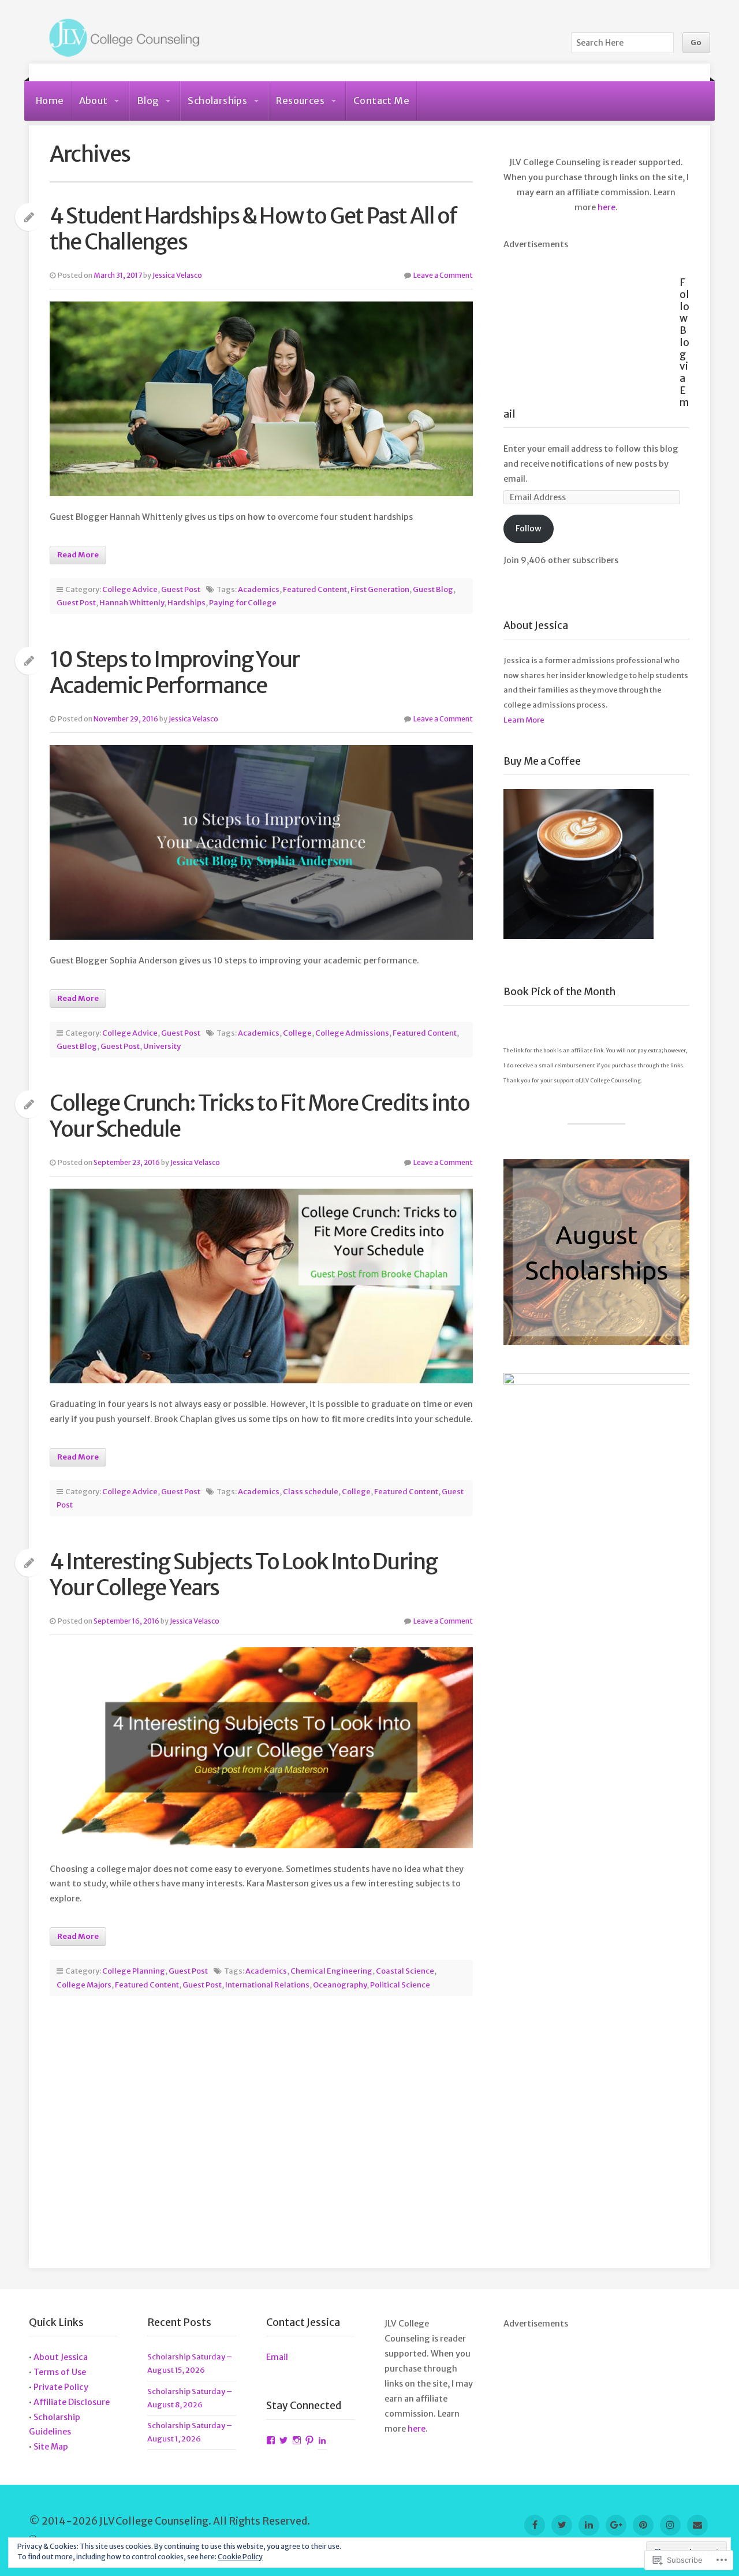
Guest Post (181, 589)
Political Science (400, 1985)
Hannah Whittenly (132, 603)
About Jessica (61, 2357)
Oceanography (340, 1985)
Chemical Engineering (331, 1971)
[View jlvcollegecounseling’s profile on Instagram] (297, 2441)
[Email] (697, 2525)
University (162, 1046)
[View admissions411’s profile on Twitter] (283, 2441)
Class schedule (311, 1492)
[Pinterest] (643, 2525)
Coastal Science (405, 1971)
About (94, 100)
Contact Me (381, 100)
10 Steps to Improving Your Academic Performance (174, 672)
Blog (148, 100)
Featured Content (315, 589)
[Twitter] (562, 2525)
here (606, 207)
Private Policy (61, 2387)
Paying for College (243, 603)
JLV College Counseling (121, 39)
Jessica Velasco (177, 275)
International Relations (267, 1985)
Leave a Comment (443, 275)
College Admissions (352, 1033)
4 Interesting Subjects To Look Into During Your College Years (243, 1574)
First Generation (380, 589)
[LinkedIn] (589, 2525)
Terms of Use (60, 2372)
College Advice (130, 589)
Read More (78, 555)
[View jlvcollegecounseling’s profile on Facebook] (271, 2441)
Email (277, 2357)
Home (50, 100)
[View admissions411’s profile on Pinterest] (309, 2441)
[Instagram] (670, 2525)
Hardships (186, 603)
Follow (529, 528)
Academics (259, 589)
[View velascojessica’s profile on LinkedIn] (322, 2441)
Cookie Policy (240, 2557)
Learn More (524, 720)
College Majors (84, 1985)
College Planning (134, 1971)
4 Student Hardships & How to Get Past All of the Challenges (253, 229)
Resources (300, 100)
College (297, 1033)
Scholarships (217, 100)
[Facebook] (535, 2525)
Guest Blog (433, 589)
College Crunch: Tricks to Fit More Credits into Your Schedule (260, 1116)
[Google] (616, 2525)
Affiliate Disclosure (72, 2402)
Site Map (51, 2447)
